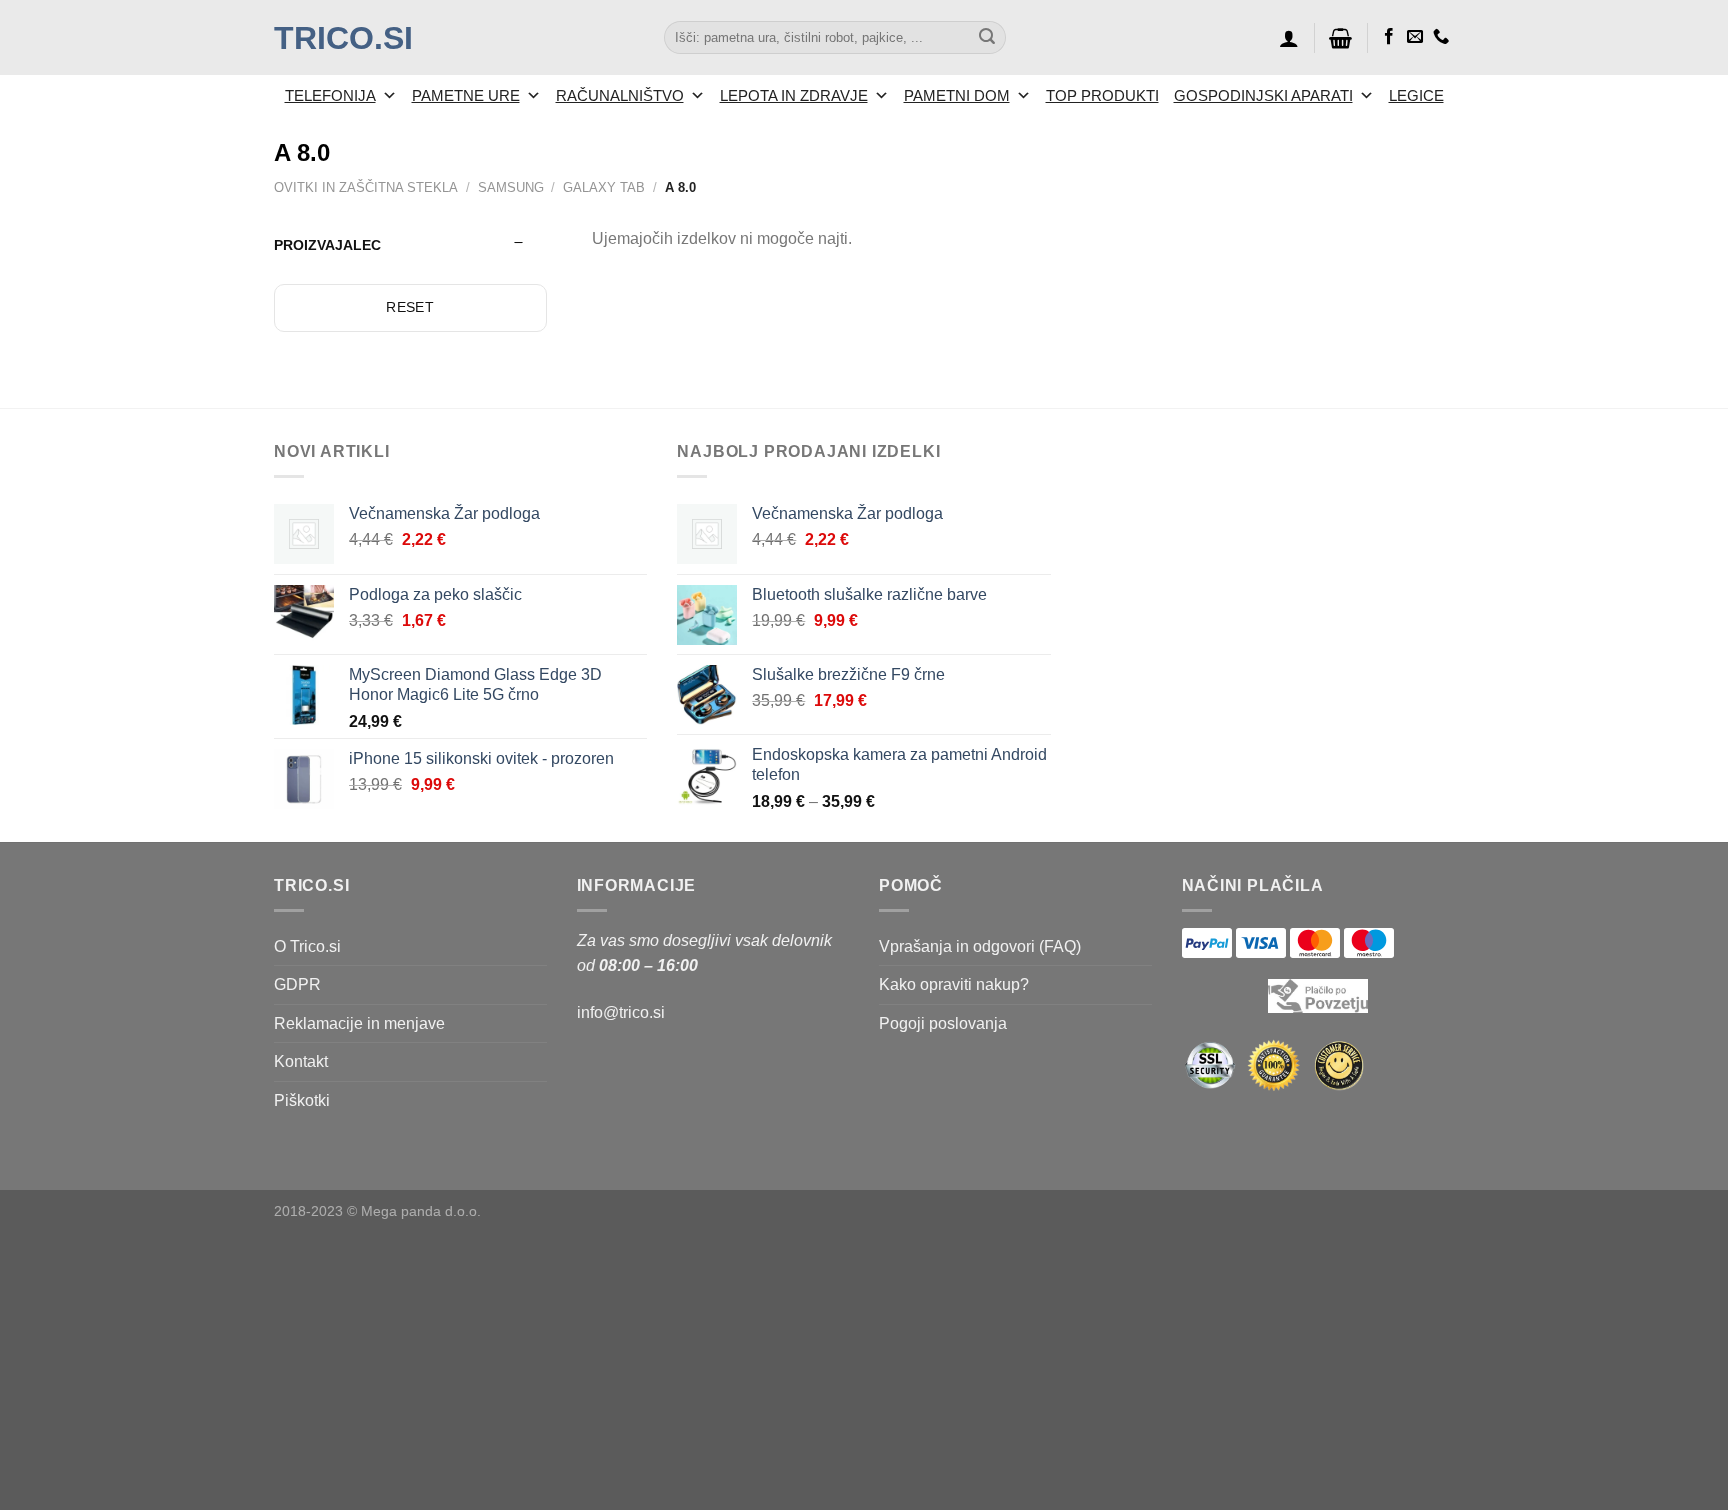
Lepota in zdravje (794, 95)
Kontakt (301, 1061)
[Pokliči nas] (1441, 37)
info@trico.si (621, 1012)
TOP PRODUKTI (1102, 95)
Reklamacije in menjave (359, 1023)
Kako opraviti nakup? (954, 984)
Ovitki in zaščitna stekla (366, 187)
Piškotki (302, 1100)
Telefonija (330, 95)
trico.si (343, 38)
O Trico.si (307, 946)
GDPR (297, 984)
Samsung (511, 187)
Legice (1416, 95)
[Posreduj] (987, 38)
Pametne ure (466, 95)
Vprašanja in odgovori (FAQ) (980, 946)
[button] (1289, 38)
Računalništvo (620, 95)
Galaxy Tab (604, 187)
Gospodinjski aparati (1263, 95)
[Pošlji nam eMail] (1415, 37)
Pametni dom (957, 95)
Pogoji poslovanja (943, 1023)
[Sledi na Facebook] (1389, 37)
